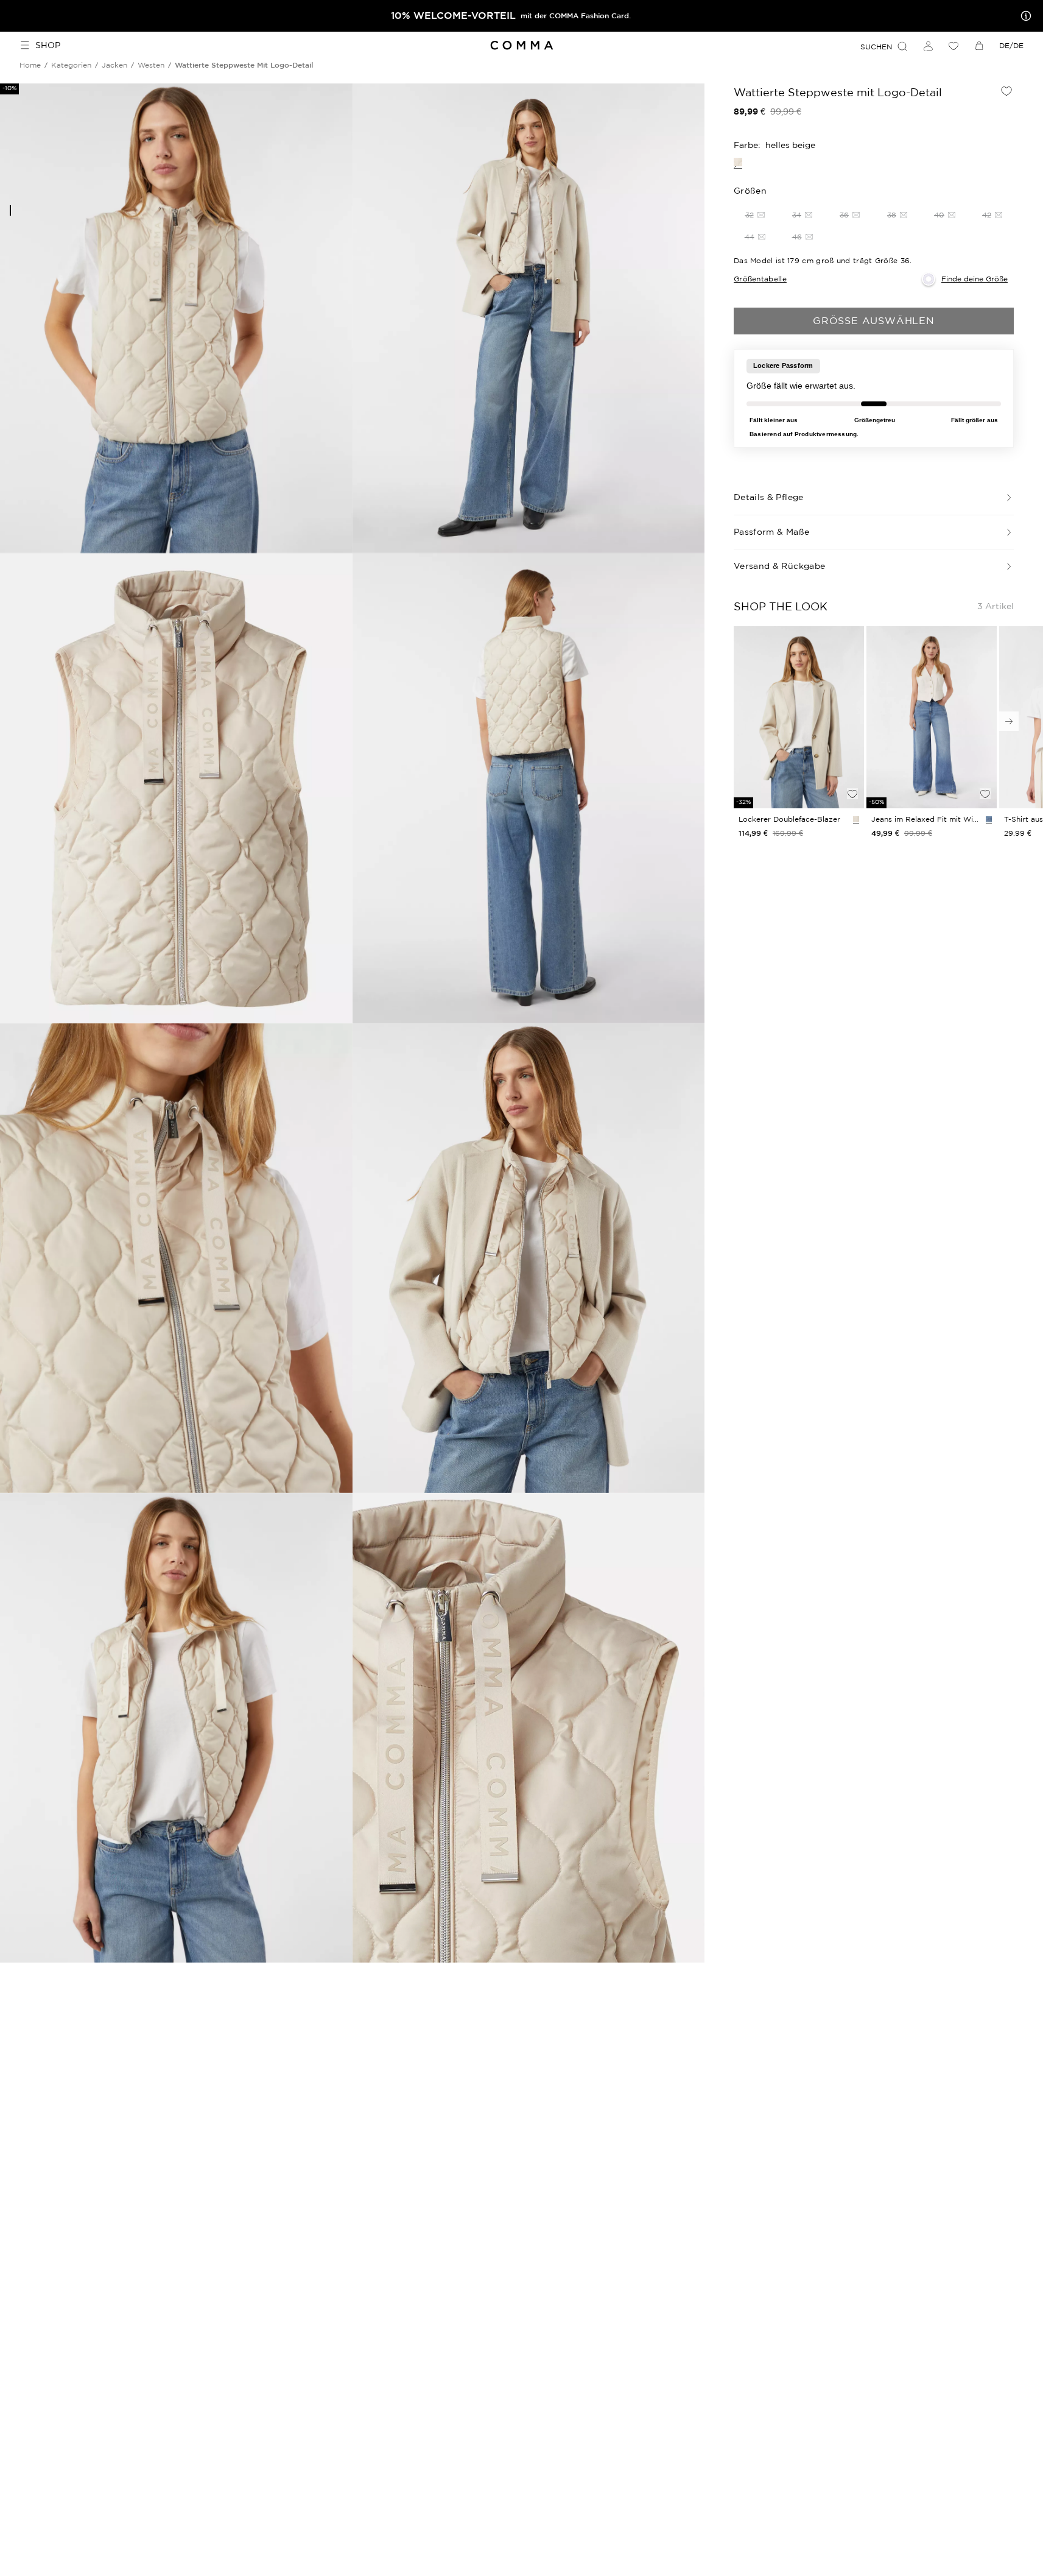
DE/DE (1011, 45)
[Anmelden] (928, 46)
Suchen (876, 47)
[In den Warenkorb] (852, 773)
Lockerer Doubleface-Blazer (789, 819)
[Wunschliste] (953, 46)
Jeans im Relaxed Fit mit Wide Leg (926, 819)
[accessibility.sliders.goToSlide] (10, 210)
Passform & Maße (771, 532)
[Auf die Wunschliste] (1006, 91)
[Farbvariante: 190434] (856, 819)
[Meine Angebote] (1024, 16)
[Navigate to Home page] (521, 45)
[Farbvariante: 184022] (989, 819)
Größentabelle (760, 279)
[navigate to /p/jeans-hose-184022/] (932, 718)
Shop (48, 45)
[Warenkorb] (979, 46)
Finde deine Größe (975, 279)
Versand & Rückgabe (779, 566)
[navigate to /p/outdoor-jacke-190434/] (799, 718)
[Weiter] (1009, 721)
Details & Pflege (769, 497)
